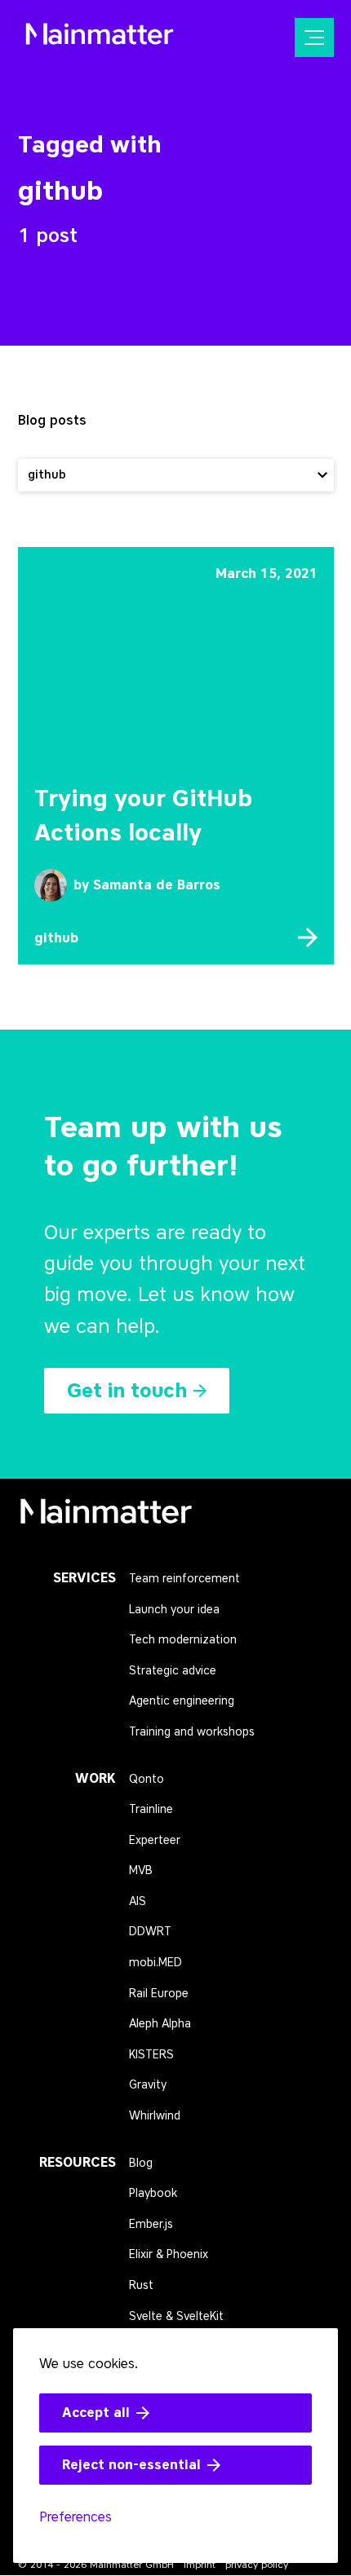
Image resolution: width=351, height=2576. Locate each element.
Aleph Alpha (160, 2024)
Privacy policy (257, 2564)
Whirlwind (155, 2116)
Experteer (155, 1840)
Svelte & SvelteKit (176, 2316)
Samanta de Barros (157, 885)
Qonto (147, 1779)
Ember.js (151, 2224)
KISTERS (151, 2055)
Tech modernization (183, 1640)
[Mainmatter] (106, 1517)
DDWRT (150, 1932)
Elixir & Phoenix (169, 2254)
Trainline (151, 1809)
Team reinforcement (184, 1579)
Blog (141, 2163)
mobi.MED (156, 1963)
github (56, 938)
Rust (141, 2285)
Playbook (153, 2193)
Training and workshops (192, 1732)
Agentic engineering (182, 1701)
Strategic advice (173, 1671)
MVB (141, 1870)
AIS (138, 1901)
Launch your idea (174, 1610)
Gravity (148, 2085)
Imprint (200, 2564)
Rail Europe (159, 1994)
